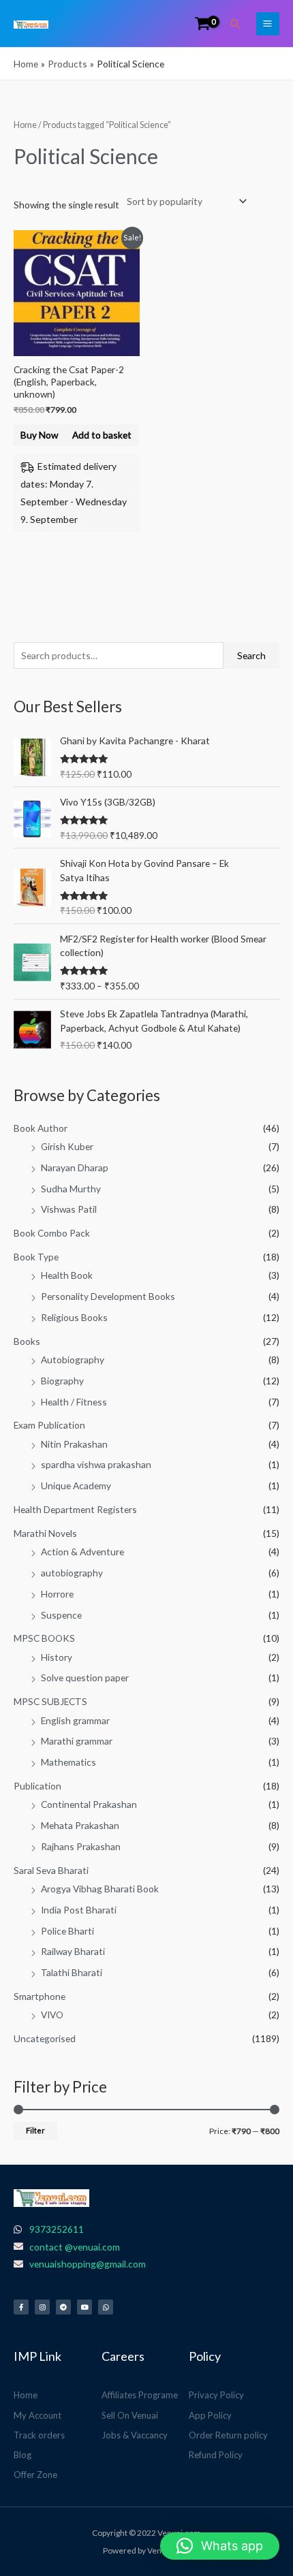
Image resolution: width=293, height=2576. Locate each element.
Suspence (61, 1615)
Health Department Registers (75, 1509)
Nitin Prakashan (74, 1444)
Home (25, 125)
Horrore (57, 1594)
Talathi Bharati (72, 1972)
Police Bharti (67, 1931)
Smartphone (40, 1996)
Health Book (67, 1275)
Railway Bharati (73, 1951)
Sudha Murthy (71, 1189)
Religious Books (74, 1317)
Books (27, 1341)
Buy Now (39, 435)
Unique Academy (76, 1485)
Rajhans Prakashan (81, 1846)
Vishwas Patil (69, 1209)
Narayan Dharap (75, 1167)
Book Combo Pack (52, 1233)
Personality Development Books (108, 1296)
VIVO (52, 2015)
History (57, 1657)
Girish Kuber (67, 1146)
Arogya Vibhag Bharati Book (100, 1889)
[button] (236, 24)
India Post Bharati (79, 1910)
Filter (35, 2130)
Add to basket (102, 435)
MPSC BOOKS (44, 1638)
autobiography (72, 1573)
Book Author (41, 1128)
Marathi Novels (45, 1533)
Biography (62, 1381)
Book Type (36, 1257)
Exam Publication (49, 1425)
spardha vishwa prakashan (96, 1464)
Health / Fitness (74, 1402)
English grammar (75, 1720)
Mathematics (68, 1762)
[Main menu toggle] (268, 24)
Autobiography (73, 1359)
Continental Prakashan (89, 1804)
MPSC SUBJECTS (50, 1701)
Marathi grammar (77, 1741)
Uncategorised (45, 2038)
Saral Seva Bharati (51, 1870)
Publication (37, 1786)
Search (251, 655)
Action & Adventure (82, 1552)
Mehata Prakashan (80, 1825)
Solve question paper (85, 1677)
